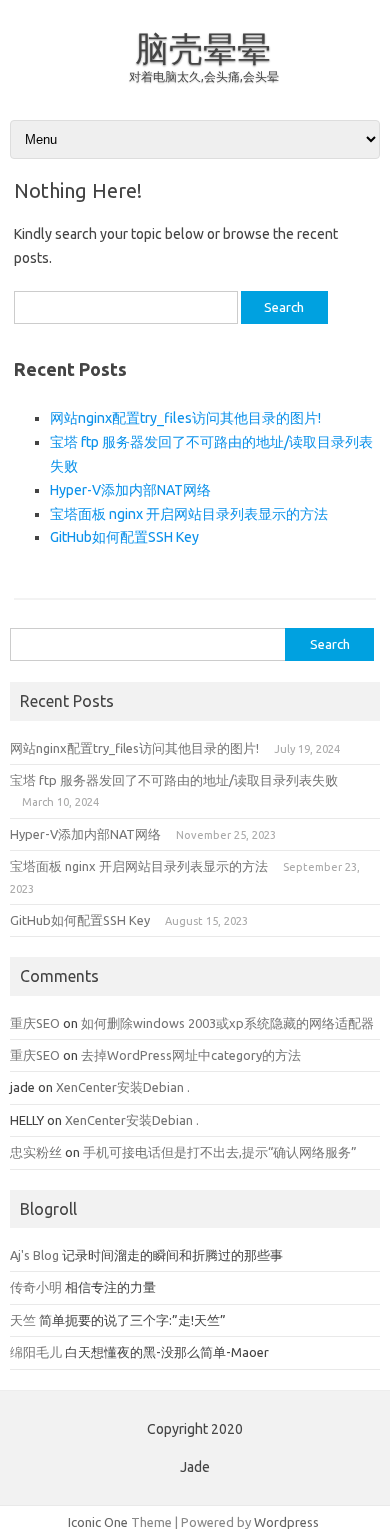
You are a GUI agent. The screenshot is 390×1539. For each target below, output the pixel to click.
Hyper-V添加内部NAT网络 (130, 490)
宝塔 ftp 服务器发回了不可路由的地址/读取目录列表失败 (174, 780)
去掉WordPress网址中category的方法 (191, 1055)
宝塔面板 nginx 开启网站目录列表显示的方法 (189, 514)
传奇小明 (36, 1287)
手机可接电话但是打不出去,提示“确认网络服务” (220, 1152)
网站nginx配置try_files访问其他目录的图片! (185, 418)
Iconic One (98, 1522)
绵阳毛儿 (36, 1352)
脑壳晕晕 (203, 48)
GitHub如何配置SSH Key (124, 537)
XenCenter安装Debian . (123, 1087)
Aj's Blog (34, 1255)
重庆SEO (35, 1023)
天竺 (23, 1320)
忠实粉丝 (36, 1152)
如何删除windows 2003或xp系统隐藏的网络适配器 (227, 1023)
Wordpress (286, 1522)
